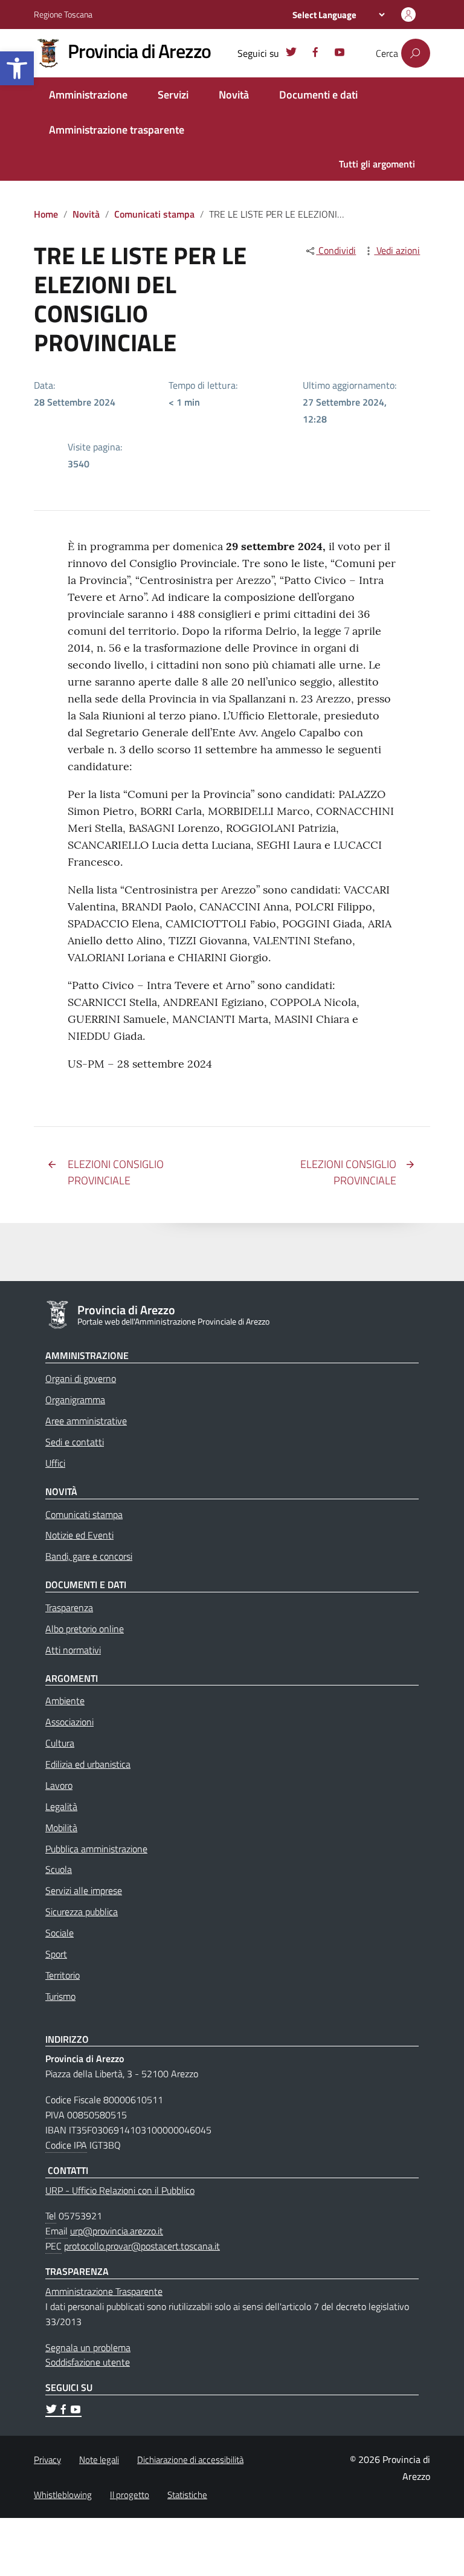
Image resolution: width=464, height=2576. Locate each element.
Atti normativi (73, 1650)
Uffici (55, 1463)
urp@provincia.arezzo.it (117, 2231)
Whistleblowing (63, 2495)
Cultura (60, 1743)
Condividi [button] (336, 250)
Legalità (61, 1806)
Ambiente (65, 1701)
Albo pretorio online (85, 1629)
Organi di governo (81, 1378)
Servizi (173, 95)
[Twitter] (291, 54)
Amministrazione (88, 95)
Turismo (60, 1996)
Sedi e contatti (75, 1442)
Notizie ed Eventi (79, 1535)
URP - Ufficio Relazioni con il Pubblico (120, 2190)
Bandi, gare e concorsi (89, 1556)
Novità (234, 95)
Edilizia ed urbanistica (88, 1764)
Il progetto (130, 2495)
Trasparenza (69, 1608)
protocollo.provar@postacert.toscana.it (142, 2246)
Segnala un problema (88, 2347)
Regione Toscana (63, 14)
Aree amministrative (86, 1421)
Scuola (59, 1869)
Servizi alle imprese (84, 1890)
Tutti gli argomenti (377, 164)
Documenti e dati (318, 95)
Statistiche (187, 2495)
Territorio (63, 1975)
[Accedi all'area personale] (408, 15)
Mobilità (61, 1828)
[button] (17, 68)
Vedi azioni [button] (397, 250)
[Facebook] (315, 54)
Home (46, 214)
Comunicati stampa (154, 214)
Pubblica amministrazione (96, 1849)
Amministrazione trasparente (117, 130)
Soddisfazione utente (88, 2362)
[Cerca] (416, 53)
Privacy (47, 2460)
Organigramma (75, 1400)
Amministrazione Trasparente (104, 2291)
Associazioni (69, 1722)
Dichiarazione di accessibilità (190, 2460)
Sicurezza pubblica (82, 1912)
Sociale (60, 1933)
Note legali (99, 2460)
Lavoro (59, 1785)
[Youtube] (340, 54)
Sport (56, 1954)
